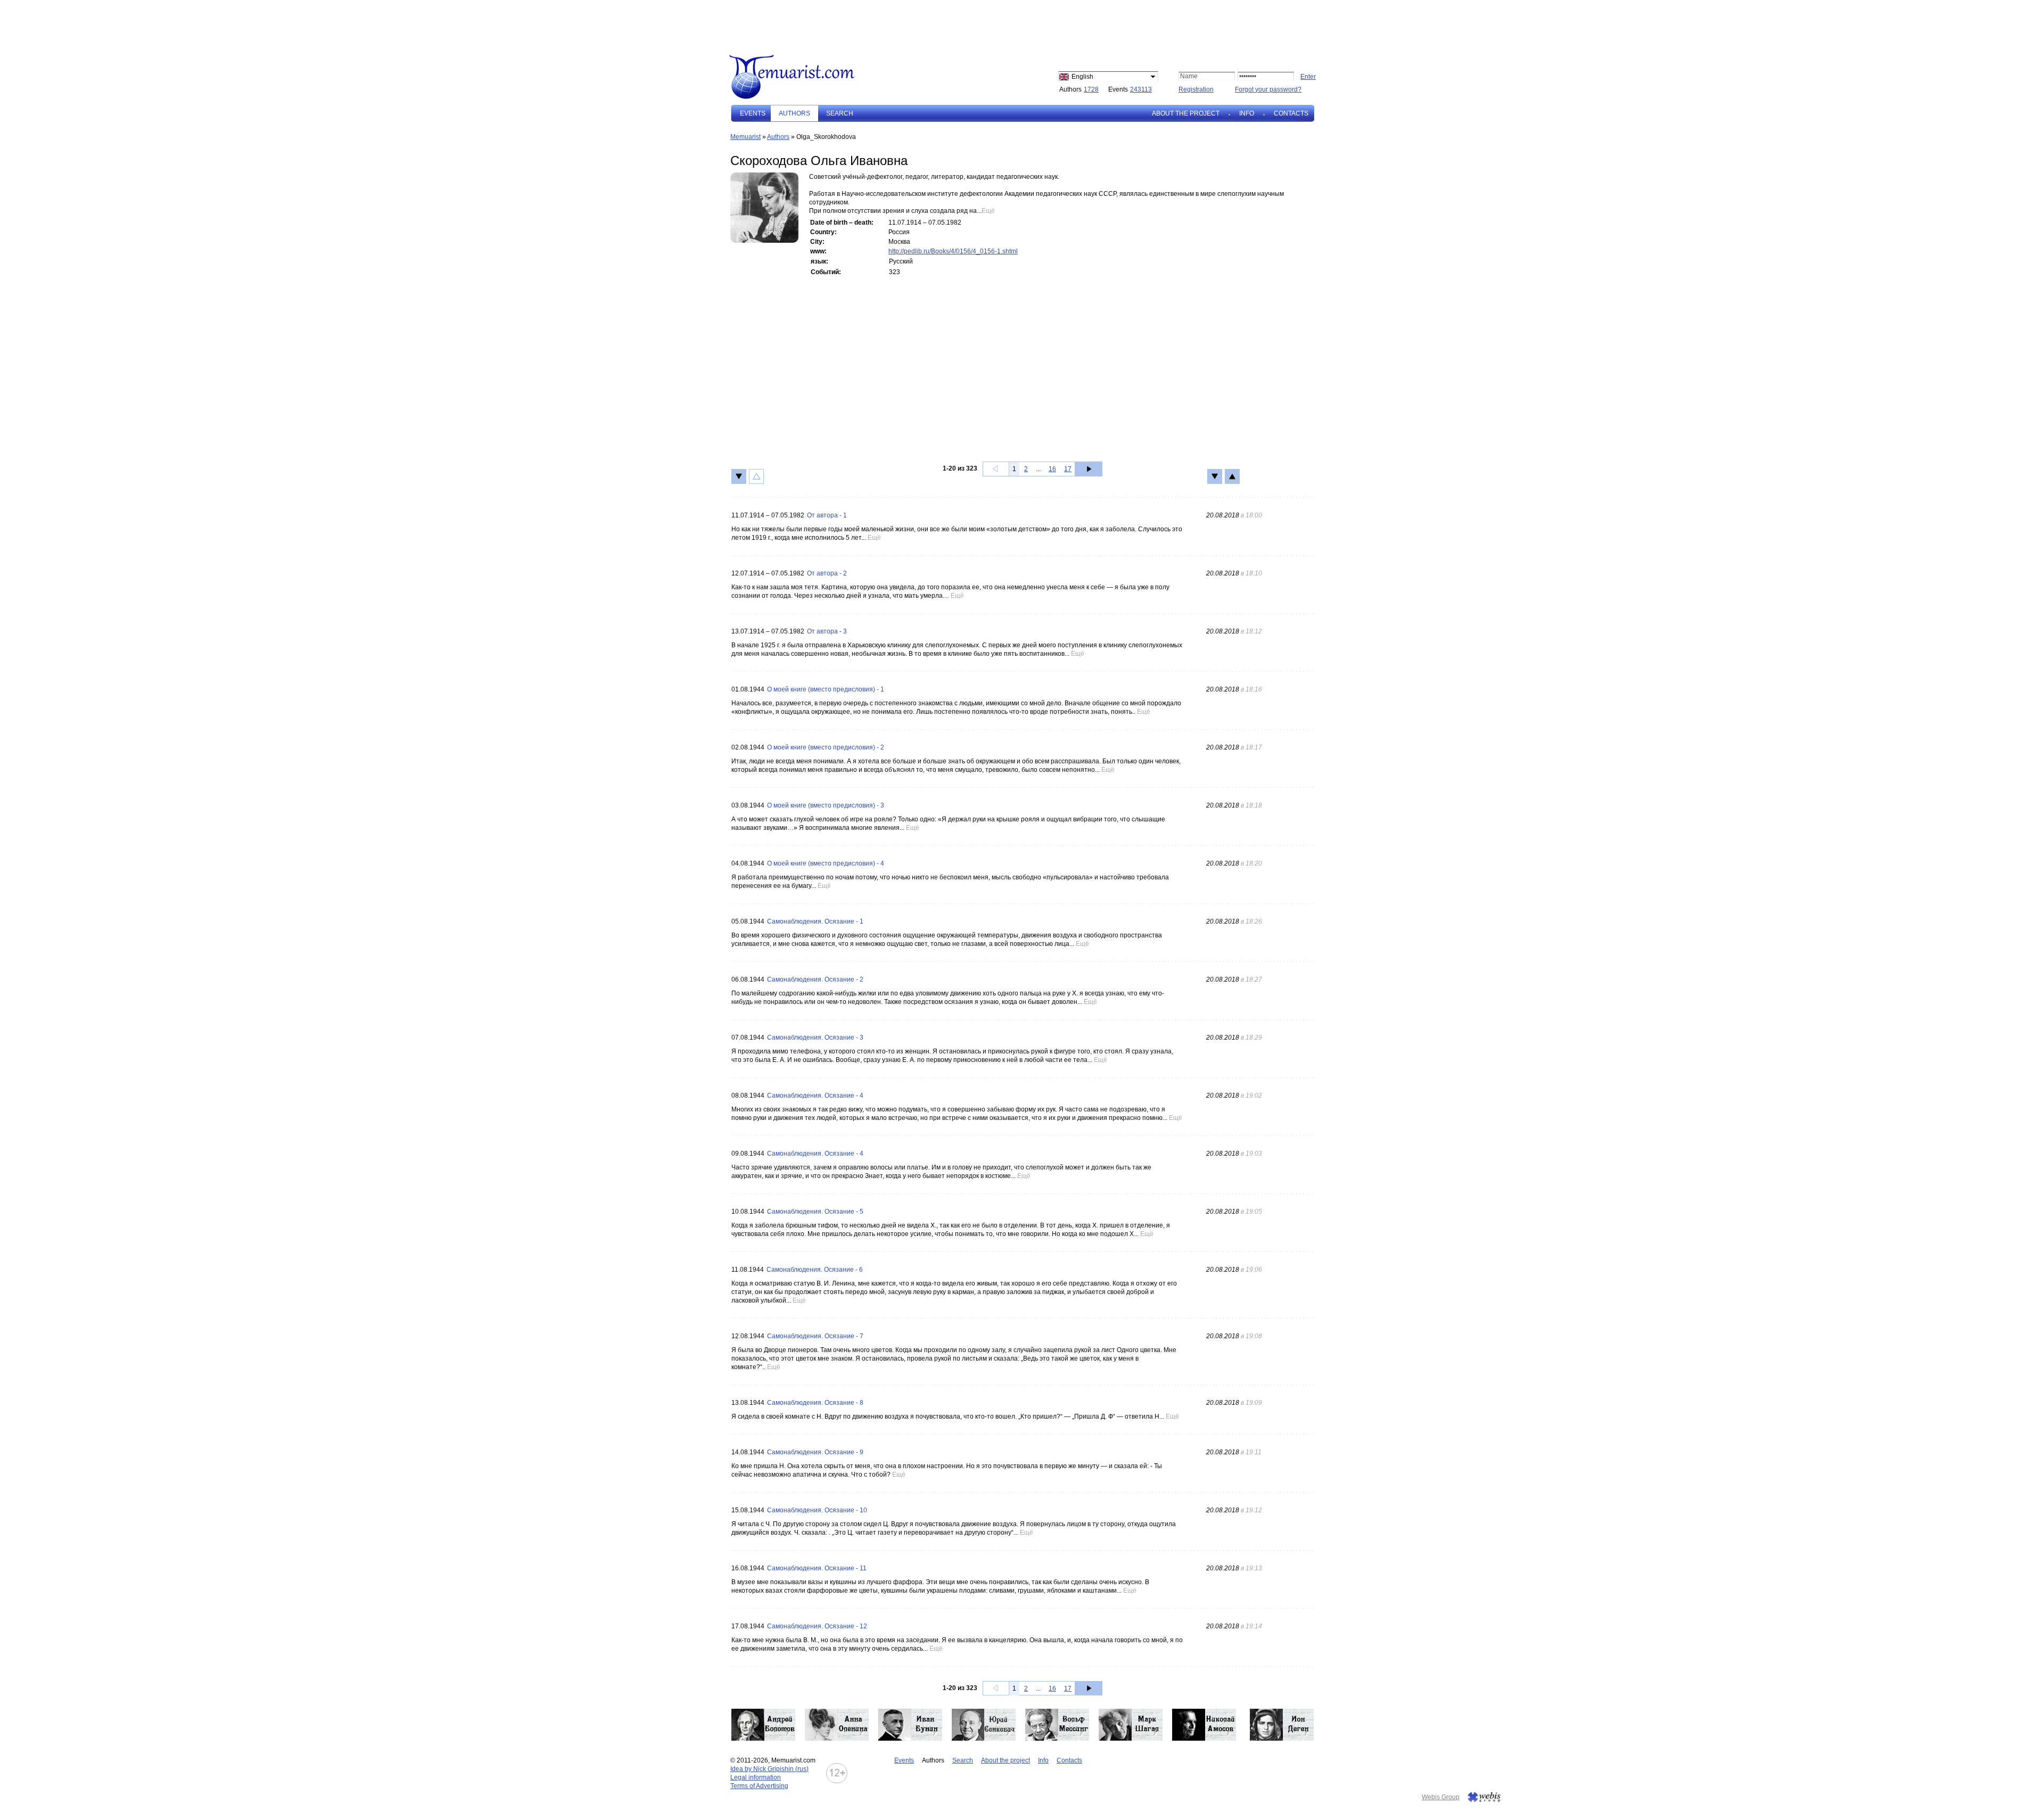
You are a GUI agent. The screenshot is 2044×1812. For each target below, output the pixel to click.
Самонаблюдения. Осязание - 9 (815, 1452)
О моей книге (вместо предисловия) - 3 (826, 805)
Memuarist (745, 137)
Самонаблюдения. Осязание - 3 (815, 1037)
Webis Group (1441, 1797)
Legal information (756, 1777)
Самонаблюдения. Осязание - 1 (815, 921)
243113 (1141, 89)
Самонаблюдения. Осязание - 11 (817, 1568)
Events (753, 113)
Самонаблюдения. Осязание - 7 (815, 1336)
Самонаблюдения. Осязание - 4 (815, 1096)
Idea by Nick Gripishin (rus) (769, 1769)
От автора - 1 (827, 515)
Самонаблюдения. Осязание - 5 (815, 1212)
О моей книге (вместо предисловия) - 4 (826, 863)
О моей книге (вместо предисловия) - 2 (826, 747)
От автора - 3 (827, 631)
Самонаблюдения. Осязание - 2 (815, 979)
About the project (1186, 113)
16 (1052, 469)
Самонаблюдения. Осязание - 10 (817, 1510)
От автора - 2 (827, 573)
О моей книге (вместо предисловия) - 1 (826, 689)
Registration (1196, 89)
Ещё (988, 211)
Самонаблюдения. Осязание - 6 (815, 1270)
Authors (778, 137)
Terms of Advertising (759, 1786)
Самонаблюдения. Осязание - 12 (817, 1626)
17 (1068, 469)
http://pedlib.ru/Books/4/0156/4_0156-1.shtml (953, 251)
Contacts (1291, 113)
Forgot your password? (1268, 89)
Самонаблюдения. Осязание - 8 (815, 1403)
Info (1247, 113)
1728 (1091, 89)
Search (840, 113)
